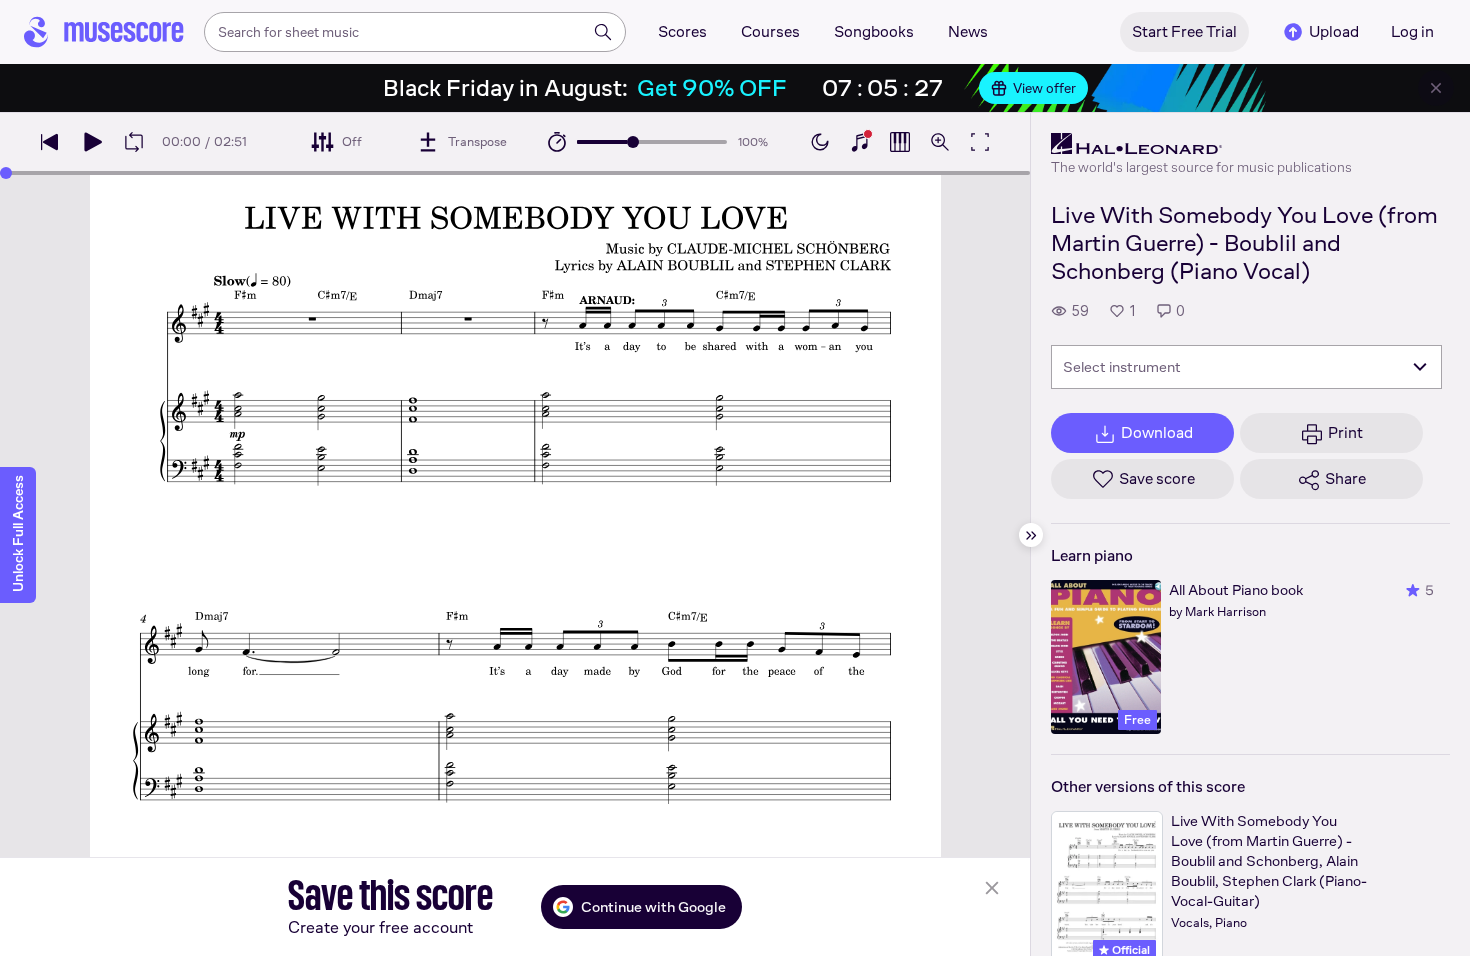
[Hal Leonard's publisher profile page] (1201, 144)
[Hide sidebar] (1031, 535)
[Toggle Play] (92, 142)
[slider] (633, 142)
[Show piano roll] (900, 142)
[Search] (603, 32)
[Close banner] (1436, 88)
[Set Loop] (134, 142)
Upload (1334, 31)
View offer (1044, 88)
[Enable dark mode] (820, 142)
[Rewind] (50, 142)
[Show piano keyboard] (860, 142)
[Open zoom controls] (940, 142)
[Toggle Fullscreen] (980, 142)
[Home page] (104, 32)
